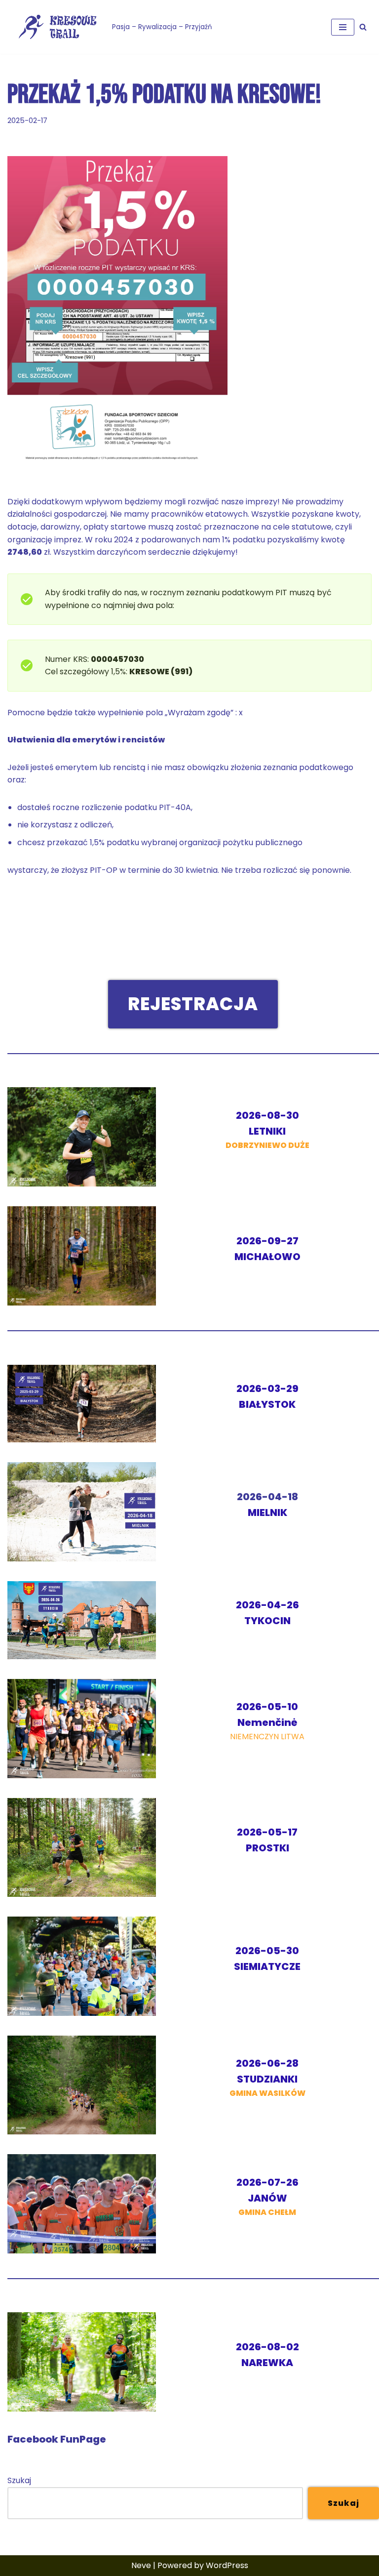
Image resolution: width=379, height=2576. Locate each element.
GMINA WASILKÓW (267, 2079)
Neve (141, 2565)
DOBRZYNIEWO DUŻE (267, 1131)
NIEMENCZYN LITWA (267, 1722)
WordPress (227, 2565)
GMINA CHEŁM (267, 2198)
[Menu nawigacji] (343, 27)
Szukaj (19, 2480)
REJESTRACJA (193, 1004)
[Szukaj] (363, 27)
